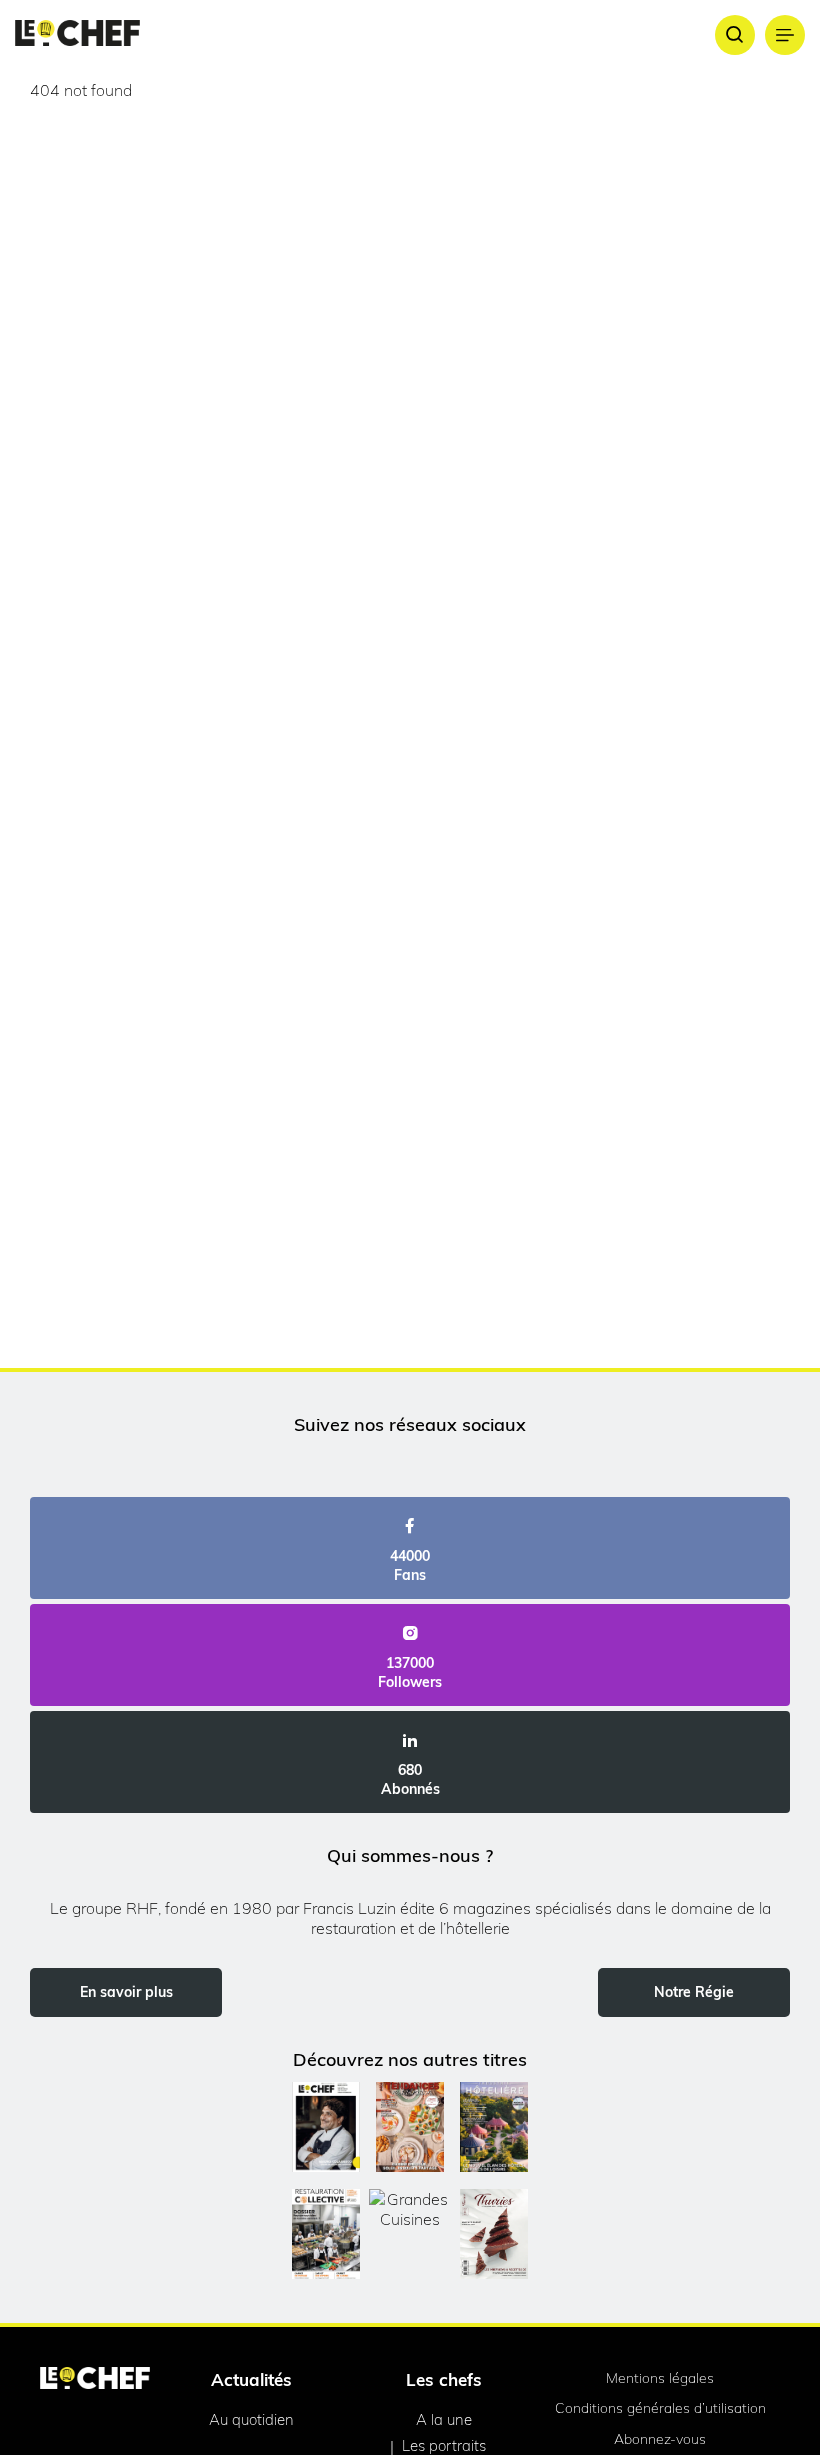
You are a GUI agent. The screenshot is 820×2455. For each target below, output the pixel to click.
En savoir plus (126, 1992)
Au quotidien (251, 2419)
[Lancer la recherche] (735, 35)
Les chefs (444, 2379)
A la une (444, 2419)
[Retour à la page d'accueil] (95, 2380)
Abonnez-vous (660, 2439)
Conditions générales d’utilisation (660, 2408)
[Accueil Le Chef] (77, 34)
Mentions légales (660, 2378)
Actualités (251, 2379)
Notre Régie (694, 1992)
